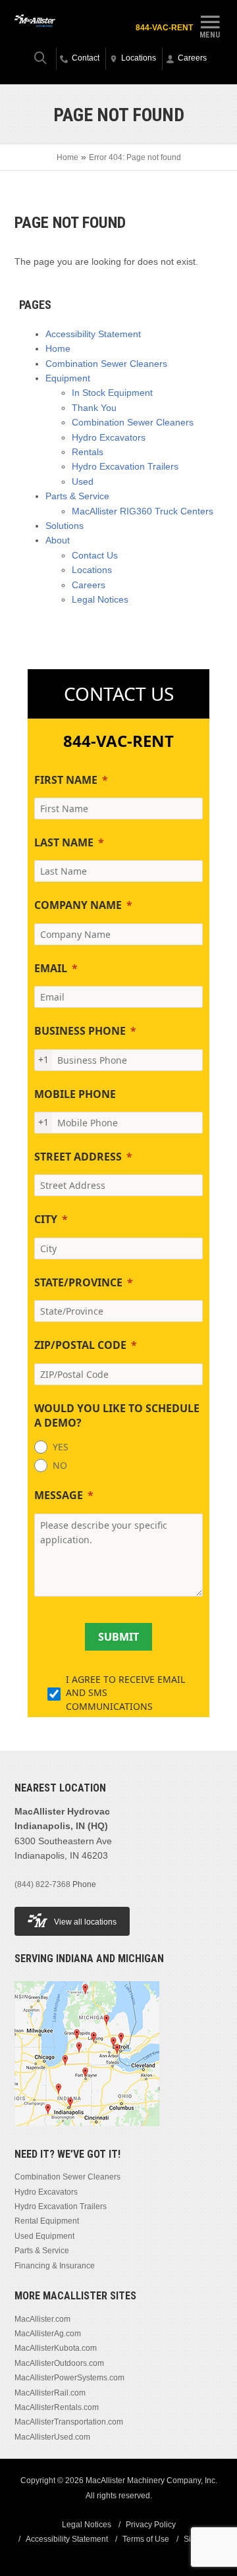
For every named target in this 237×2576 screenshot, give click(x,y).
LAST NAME (64, 842)
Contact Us (95, 555)
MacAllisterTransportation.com (69, 2422)
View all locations (85, 1922)
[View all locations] (87, 2124)
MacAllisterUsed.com (52, 2437)
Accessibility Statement (93, 334)
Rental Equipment (47, 2221)
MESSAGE (59, 1495)
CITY (46, 1219)
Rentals (88, 452)
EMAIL (51, 968)
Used (83, 481)
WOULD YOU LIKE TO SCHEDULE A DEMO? (117, 1415)
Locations (92, 570)
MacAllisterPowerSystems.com (69, 2378)
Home (67, 157)
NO (60, 1465)
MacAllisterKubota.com (56, 2348)
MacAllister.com (42, 2319)
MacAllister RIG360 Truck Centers (143, 511)
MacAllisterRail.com (50, 2393)
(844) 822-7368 (42, 1884)
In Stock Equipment (112, 393)
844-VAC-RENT (164, 28)
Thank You (94, 408)
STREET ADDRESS (78, 1157)
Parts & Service (77, 496)
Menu (210, 35)
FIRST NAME (66, 780)
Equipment (68, 378)
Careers (89, 585)
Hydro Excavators (109, 437)
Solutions (65, 526)
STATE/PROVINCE (78, 1282)
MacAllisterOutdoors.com (59, 2363)
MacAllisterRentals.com (57, 2407)
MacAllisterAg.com (48, 2334)
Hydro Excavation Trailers (125, 466)
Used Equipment (44, 2236)
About (58, 540)
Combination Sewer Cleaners (106, 364)
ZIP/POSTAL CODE (80, 1345)
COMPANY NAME (78, 905)
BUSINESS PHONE (80, 1031)
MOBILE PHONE (75, 1094)
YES (61, 1447)
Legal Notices (100, 599)
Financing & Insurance (55, 2266)
